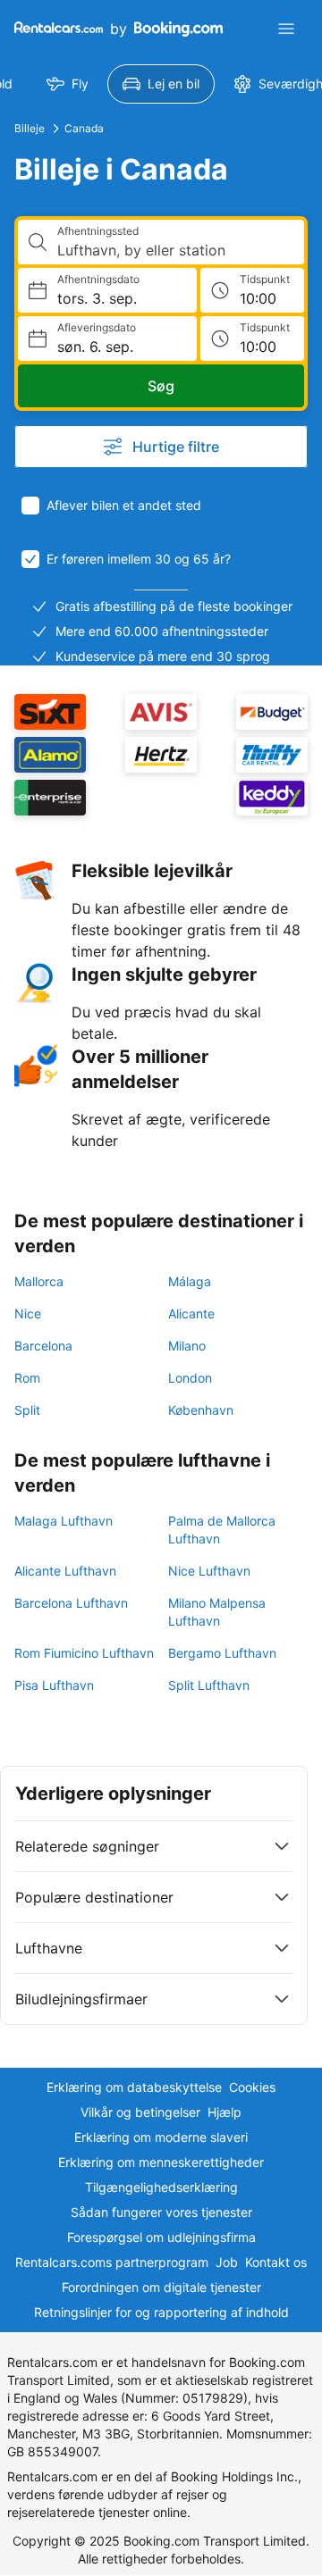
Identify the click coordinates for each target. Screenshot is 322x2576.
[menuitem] (68, 84)
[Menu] (286, 29)
